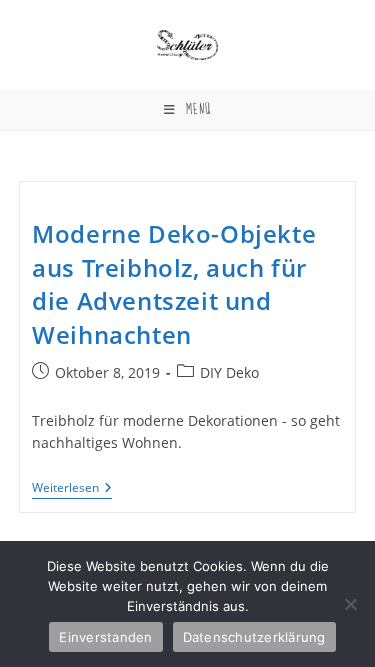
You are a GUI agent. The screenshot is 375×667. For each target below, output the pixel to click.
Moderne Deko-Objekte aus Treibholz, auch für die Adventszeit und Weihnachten (174, 284)
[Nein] (350, 604)
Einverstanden (105, 637)
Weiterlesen (72, 489)
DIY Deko (229, 372)
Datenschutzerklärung (254, 637)
